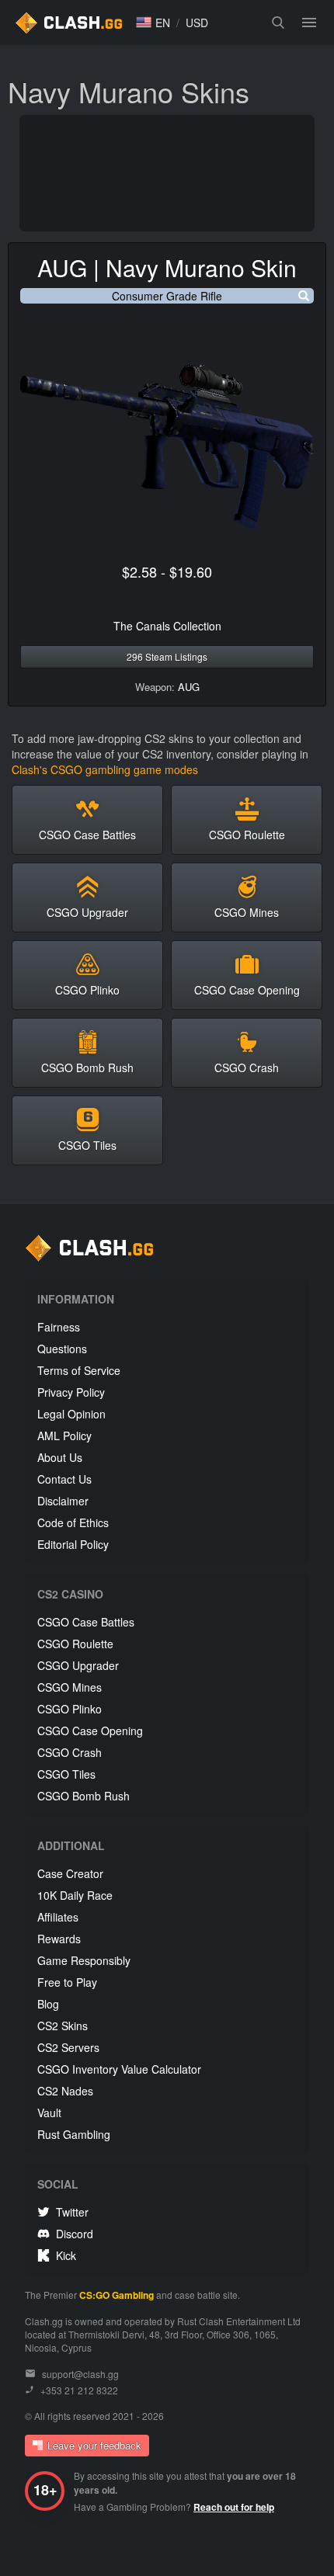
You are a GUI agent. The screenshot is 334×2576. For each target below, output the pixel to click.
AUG (189, 687)
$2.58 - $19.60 (167, 571)
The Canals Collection (167, 626)
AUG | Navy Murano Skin (167, 267)
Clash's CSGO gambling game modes (105, 769)
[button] (153, 23)
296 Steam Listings (167, 656)
